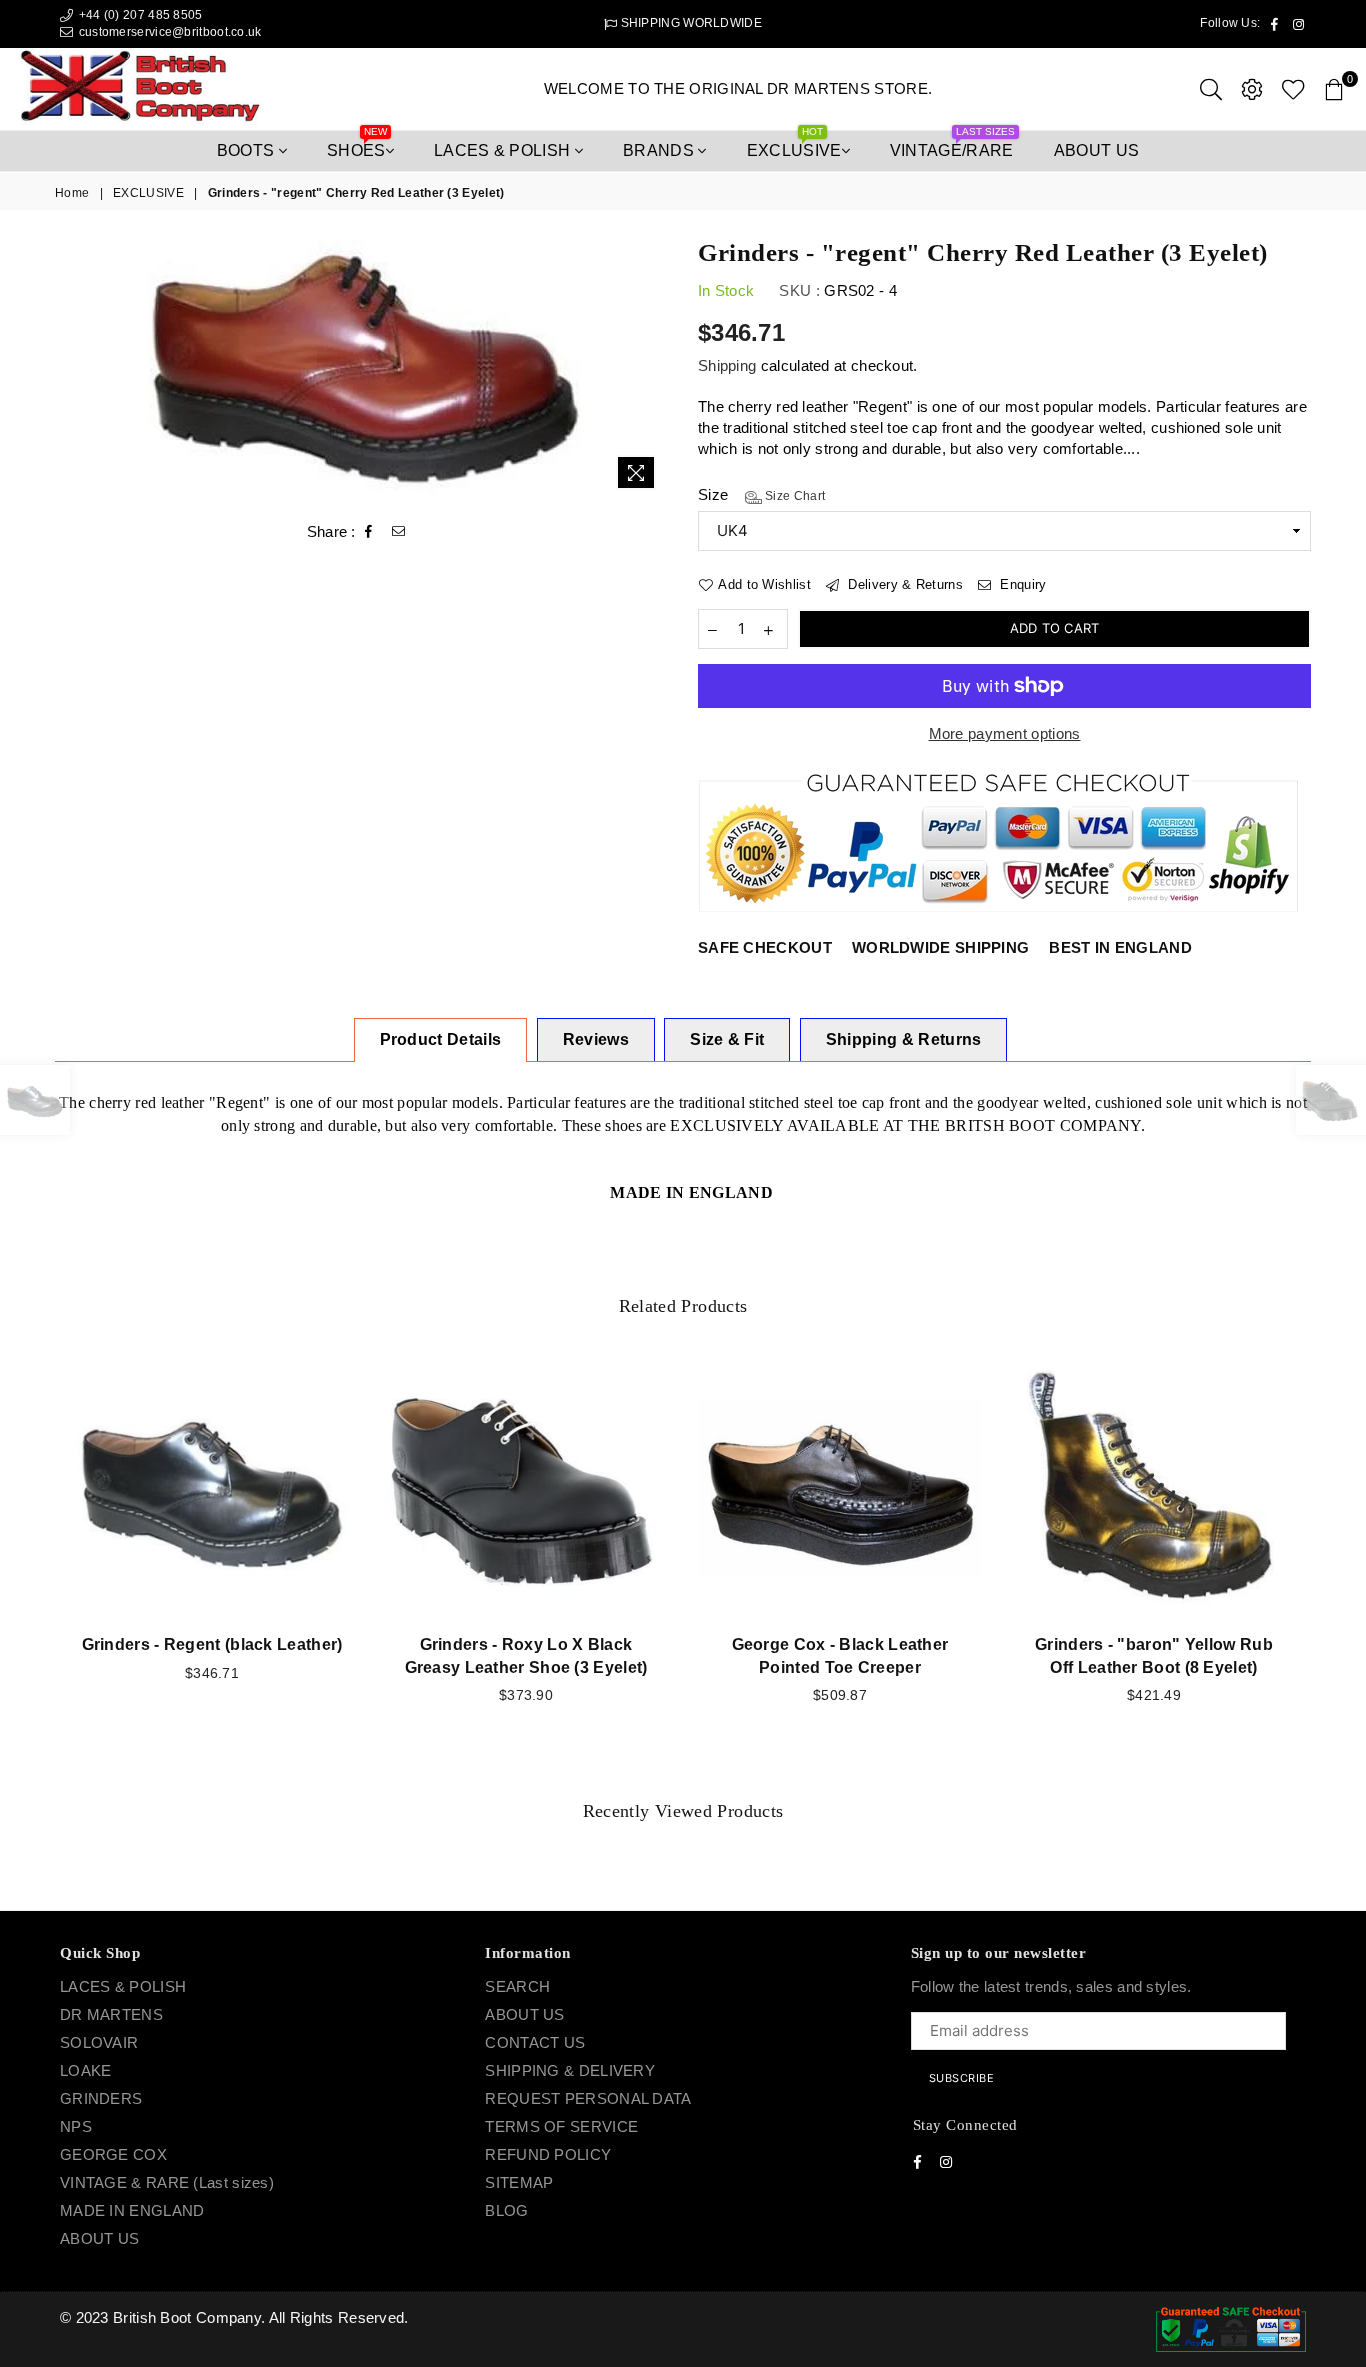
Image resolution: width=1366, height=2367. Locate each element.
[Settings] (1252, 89)
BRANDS (660, 150)
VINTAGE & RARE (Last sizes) (167, 2182)
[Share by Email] (399, 532)
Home (72, 193)
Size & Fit (727, 1039)
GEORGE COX (113, 2154)
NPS (76, 2126)
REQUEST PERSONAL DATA (588, 2098)
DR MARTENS (111, 2014)
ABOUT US (99, 2238)
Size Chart (793, 496)
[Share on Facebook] (369, 532)
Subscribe (962, 2078)
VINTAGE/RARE (952, 145)
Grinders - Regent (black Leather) (212, 1644)
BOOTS (248, 150)
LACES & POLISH (504, 150)
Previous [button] (32, 1566)
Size (761, 494)
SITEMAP (519, 2182)
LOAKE (86, 2070)
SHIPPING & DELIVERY (570, 2070)
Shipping (727, 365)
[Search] (1211, 89)
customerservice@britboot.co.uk (170, 32)
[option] (361, 370)
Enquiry (1021, 584)
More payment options (1005, 733)
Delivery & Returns (903, 584)
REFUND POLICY (548, 2154)
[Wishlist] (1293, 89)
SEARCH (517, 1986)
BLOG (506, 2210)
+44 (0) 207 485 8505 (138, 15)
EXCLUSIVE (794, 145)
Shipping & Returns (904, 1039)
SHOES (357, 145)
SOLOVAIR (99, 2042)
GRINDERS (101, 2098)
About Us (1097, 150)
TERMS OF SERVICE (561, 2126)
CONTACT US (535, 2042)
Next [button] (1333, 1566)
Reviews (596, 1039)
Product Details (441, 1039)
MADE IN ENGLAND (132, 2210)
